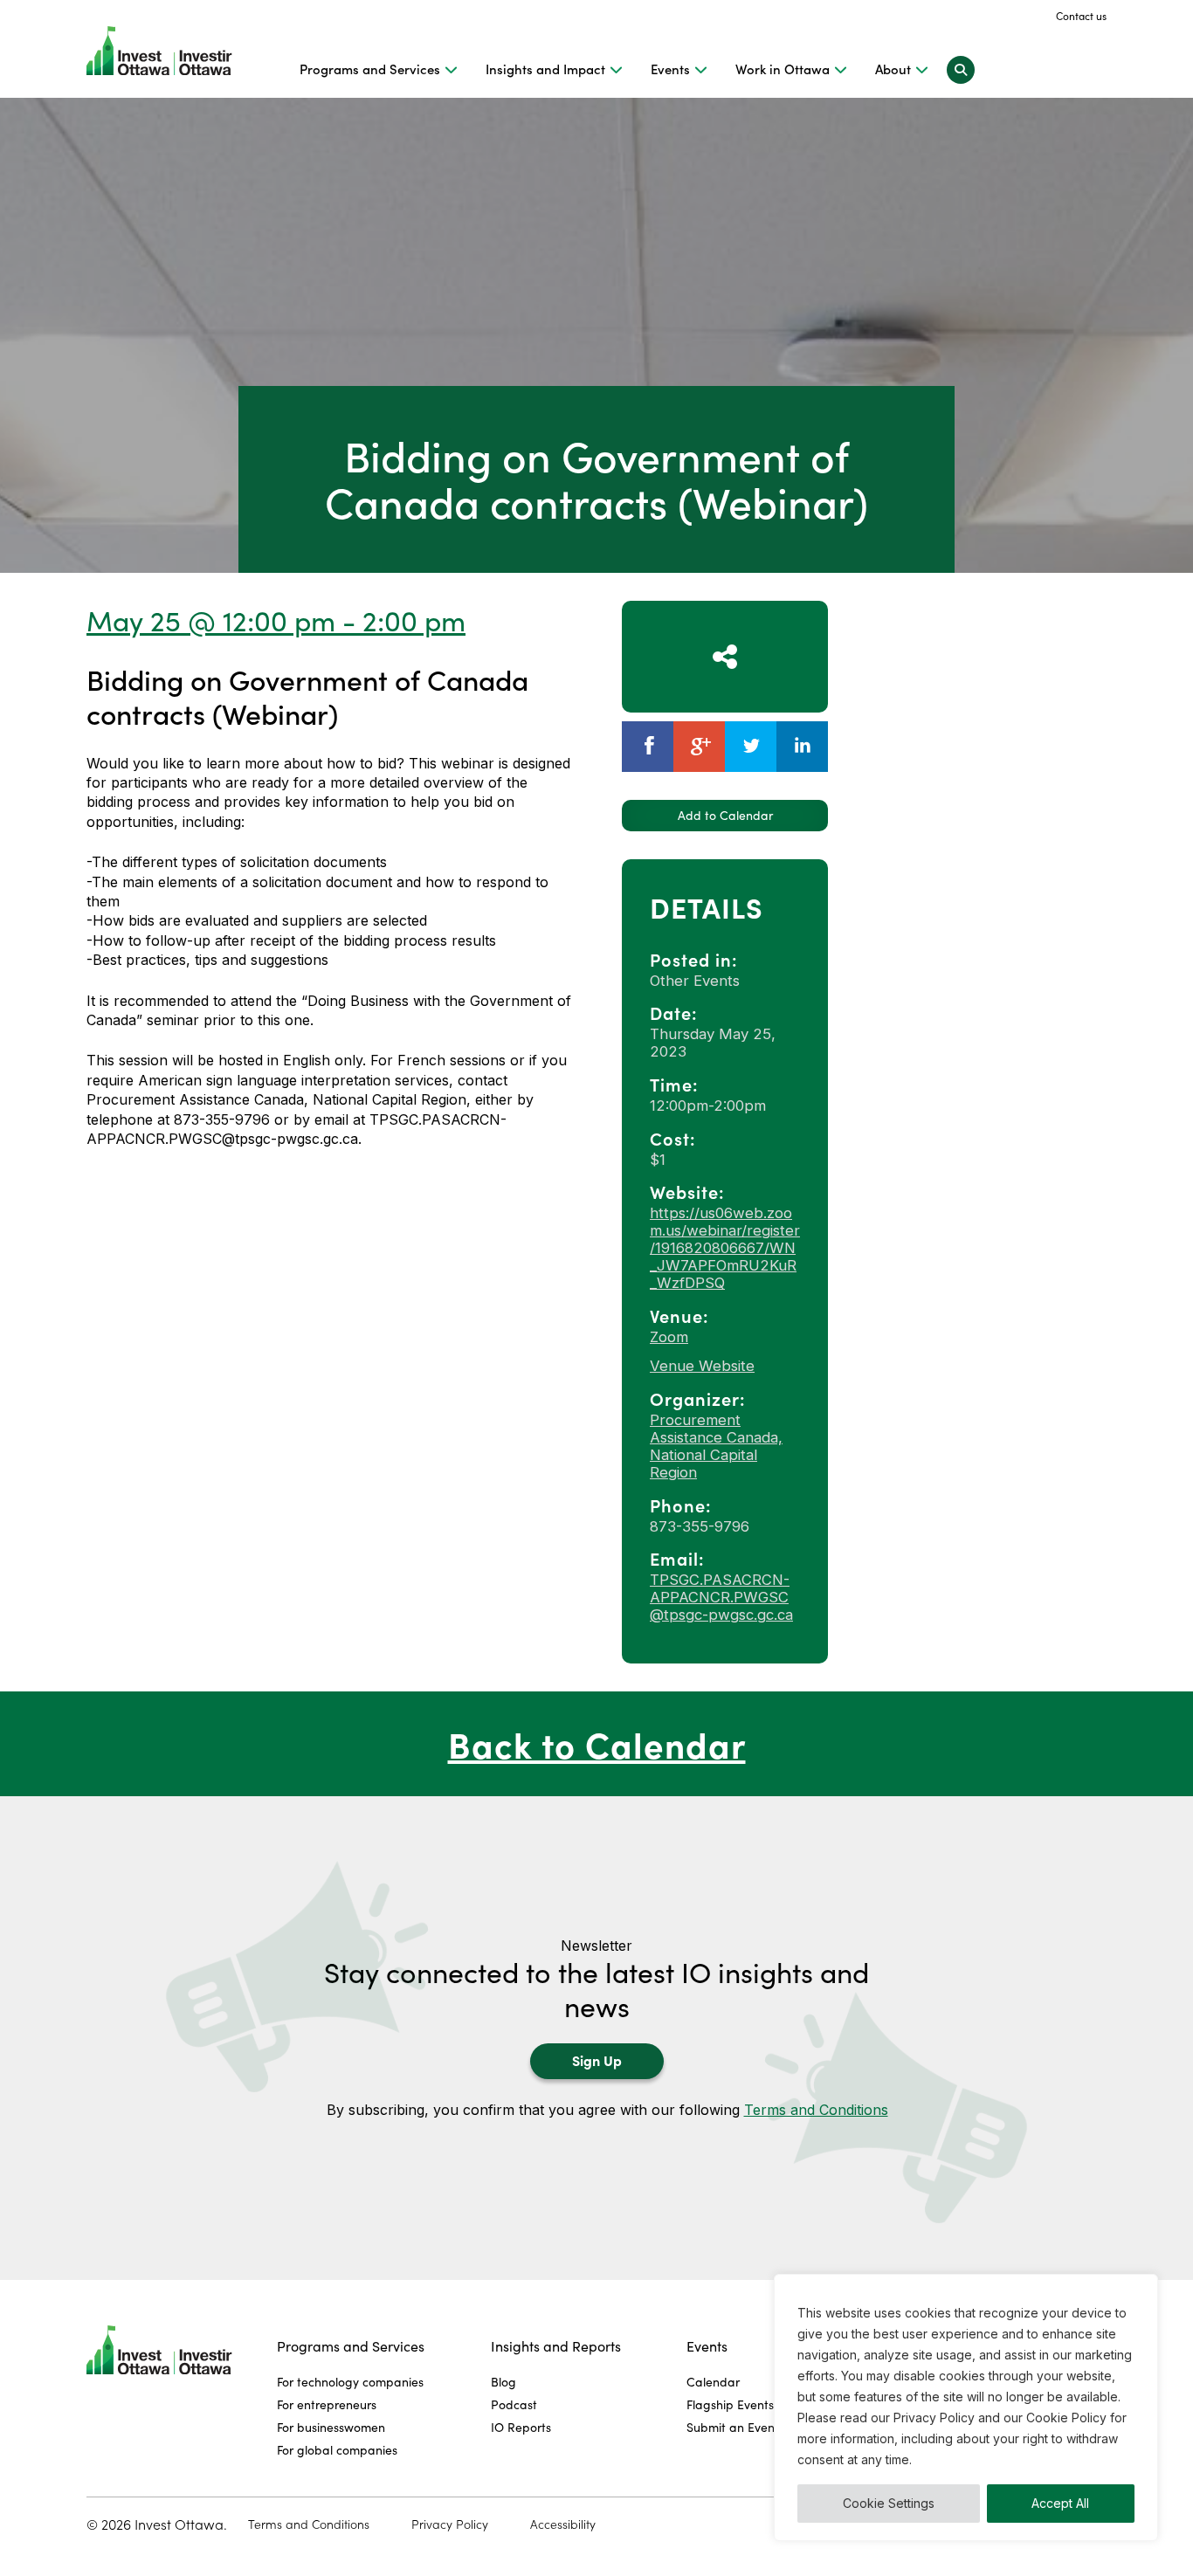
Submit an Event (733, 2427)
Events (670, 69)
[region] (966, 2407)
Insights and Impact (545, 69)
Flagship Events (730, 2404)
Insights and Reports (556, 2346)
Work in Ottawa (783, 69)
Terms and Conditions (816, 2110)
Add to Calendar (725, 815)
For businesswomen (331, 2427)
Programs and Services (370, 69)
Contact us (1081, 16)
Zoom (669, 1337)
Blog (503, 2382)
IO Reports (521, 2427)
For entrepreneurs (327, 2404)
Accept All (1060, 2503)
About (893, 69)
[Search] (961, 69)
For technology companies (350, 2382)
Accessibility (563, 2524)
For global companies (337, 2450)
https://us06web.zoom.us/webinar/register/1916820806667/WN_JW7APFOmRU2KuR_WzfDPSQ (725, 1248)
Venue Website (702, 1366)
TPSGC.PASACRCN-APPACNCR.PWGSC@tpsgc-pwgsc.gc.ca (721, 1597)
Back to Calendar (597, 1743)
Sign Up (597, 2060)
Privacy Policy (450, 2524)
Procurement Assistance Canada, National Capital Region (716, 1446)
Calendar (713, 2382)
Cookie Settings (889, 2503)
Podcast (514, 2404)
